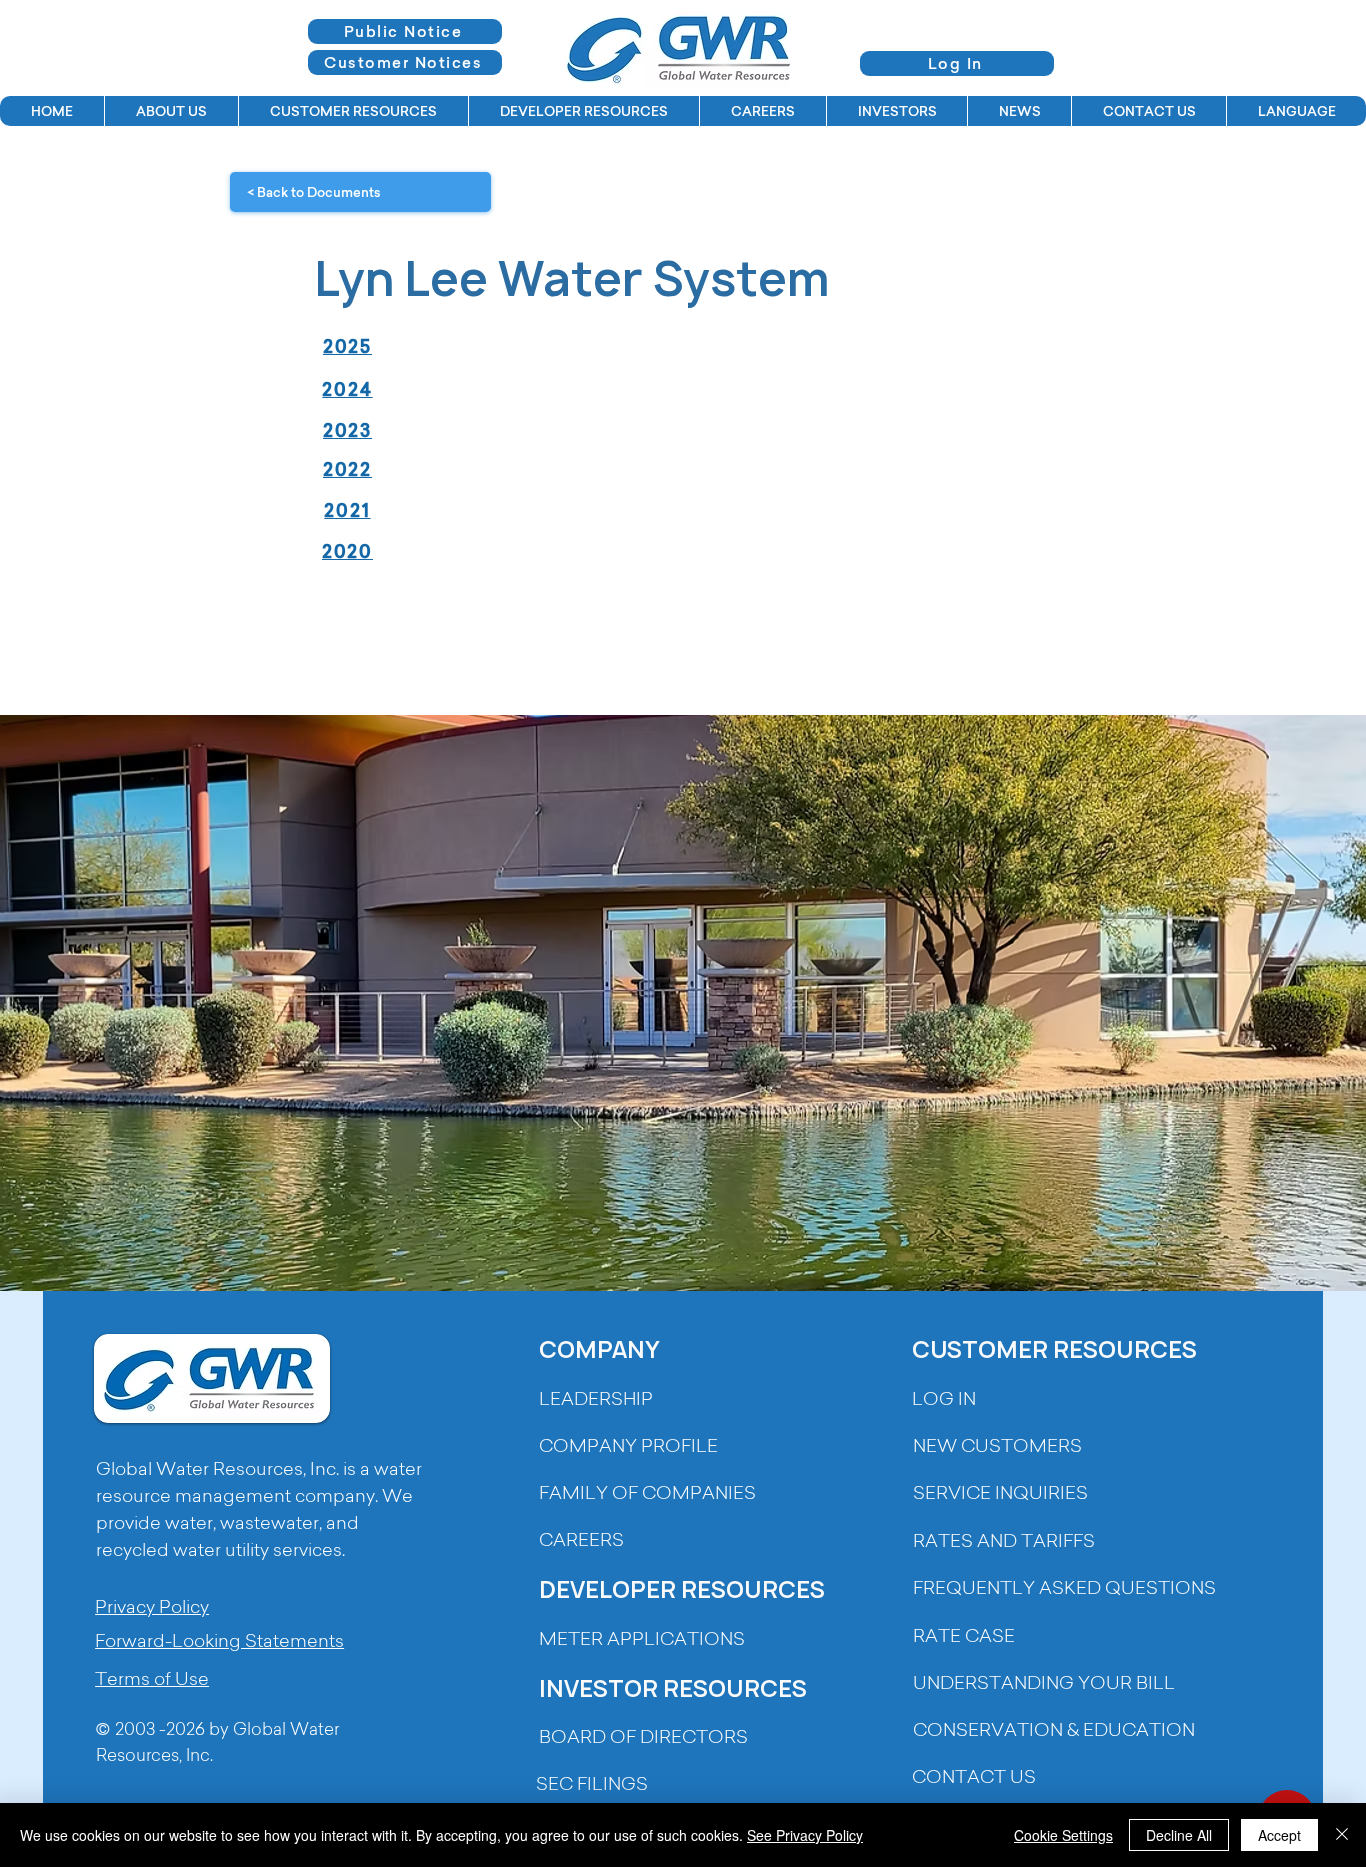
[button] (171, 111)
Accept (1279, 1835)
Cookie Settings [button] (1063, 1835)
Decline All (1179, 1835)
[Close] (1342, 1835)
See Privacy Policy (805, 1835)
